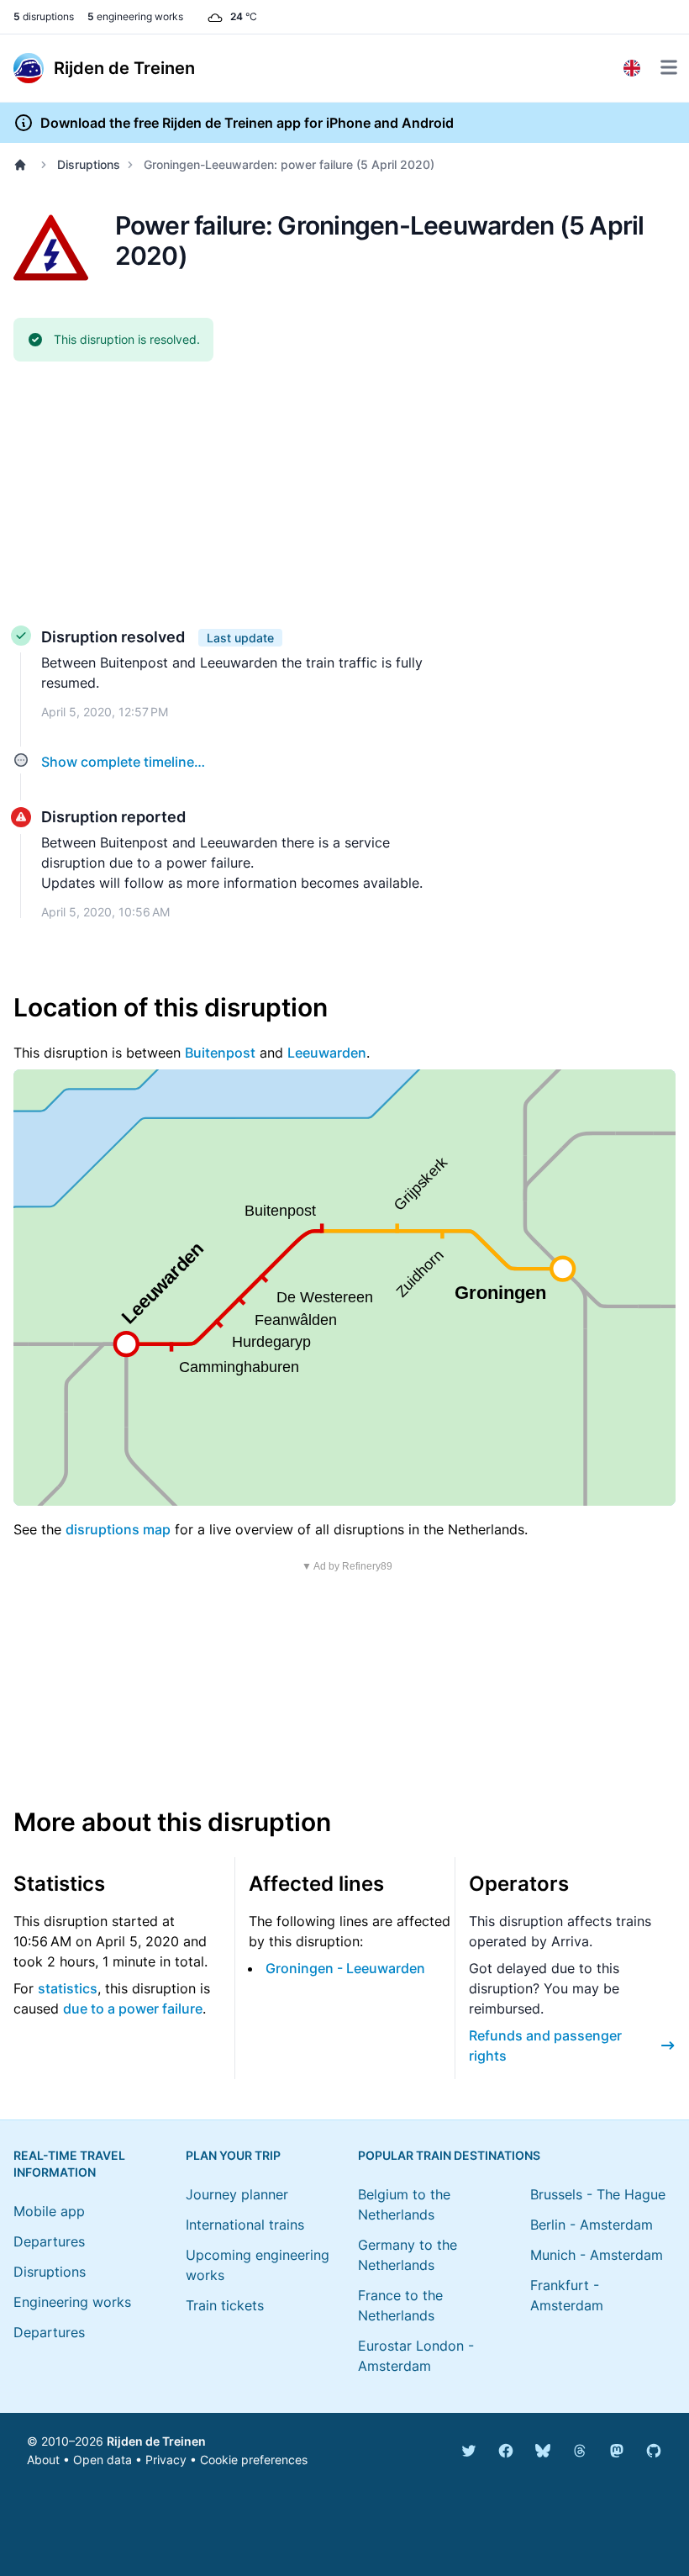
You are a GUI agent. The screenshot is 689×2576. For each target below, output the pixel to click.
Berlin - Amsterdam (592, 2225)
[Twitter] (469, 2451)
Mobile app (49, 2211)
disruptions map (118, 1529)
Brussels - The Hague (598, 2194)
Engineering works (72, 2302)
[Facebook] (506, 2451)
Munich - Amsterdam (597, 2255)
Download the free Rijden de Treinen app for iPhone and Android (247, 123)
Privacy (166, 2460)
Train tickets (225, 2305)
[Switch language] (632, 68)
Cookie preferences (254, 2460)
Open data (103, 2460)
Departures (49, 2241)
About (43, 2460)
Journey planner (237, 2194)
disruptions (44, 16)
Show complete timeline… (123, 762)
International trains (245, 2225)
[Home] (24, 165)
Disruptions (89, 164)
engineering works (135, 16)
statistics (68, 1988)
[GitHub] (654, 2451)
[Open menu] (669, 67)
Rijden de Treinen (156, 2441)
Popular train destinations (449, 2155)
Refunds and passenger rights (545, 2045)
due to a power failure (133, 2009)
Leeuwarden (327, 1053)
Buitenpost (220, 1053)
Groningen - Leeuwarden (345, 1968)
